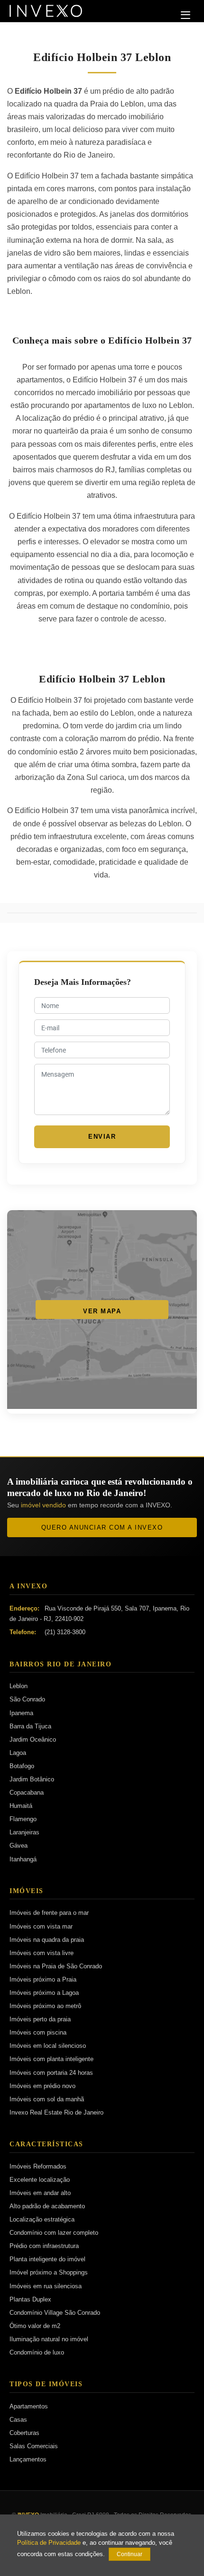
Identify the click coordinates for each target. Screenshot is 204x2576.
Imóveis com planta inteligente (51, 2059)
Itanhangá (23, 1859)
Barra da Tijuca (30, 1726)
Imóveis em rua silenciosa (46, 2286)
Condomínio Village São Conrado (55, 2313)
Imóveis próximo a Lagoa (44, 1993)
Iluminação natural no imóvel (49, 2339)
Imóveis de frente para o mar (49, 1913)
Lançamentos (28, 2459)
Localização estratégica (42, 2219)
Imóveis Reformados (38, 2166)
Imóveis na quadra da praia (47, 1940)
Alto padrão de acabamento (47, 2206)
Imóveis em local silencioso (48, 2046)
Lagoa (18, 1753)
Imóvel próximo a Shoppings (49, 2272)
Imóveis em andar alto (40, 2193)
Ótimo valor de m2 (35, 2326)
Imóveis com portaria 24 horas (51, 2073)
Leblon (19, 1686)
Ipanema (21, 1713)
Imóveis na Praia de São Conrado (56, 1966)
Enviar (102, 1137)
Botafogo (22, 1766)
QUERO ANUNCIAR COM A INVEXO (102, 1527)
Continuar (130, 2554)
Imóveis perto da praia (40, 2019)
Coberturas (24, 2433)
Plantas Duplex (30, 2299)
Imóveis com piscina (38, 2032)
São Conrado (27, 1699)
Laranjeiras (24, 1832)
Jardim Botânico (32, 1779)
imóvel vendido (43, 1505)
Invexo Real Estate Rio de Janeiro (56, 2112)
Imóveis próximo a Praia (43, 1979)
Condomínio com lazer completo (54, 2233)
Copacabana (27, 1793)
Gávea (19, 1846)
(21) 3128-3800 (65, 1632)
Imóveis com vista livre (42, 1953)
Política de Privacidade (49, 2543)
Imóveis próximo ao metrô (45, 2006)
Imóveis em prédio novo (42, 2086)
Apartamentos (29, 2406)
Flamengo (23, 1819)
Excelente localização (40, 2180)
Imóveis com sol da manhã (47, 2099)
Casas (18, 2420)
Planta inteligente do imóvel (47, 2259)
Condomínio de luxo (37, 2352)
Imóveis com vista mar (41, 1926)
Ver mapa (102, 1311)
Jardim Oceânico (33, 1739)
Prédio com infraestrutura (44, 2246)
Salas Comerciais (34, 2446)
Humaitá (21, 1806)
